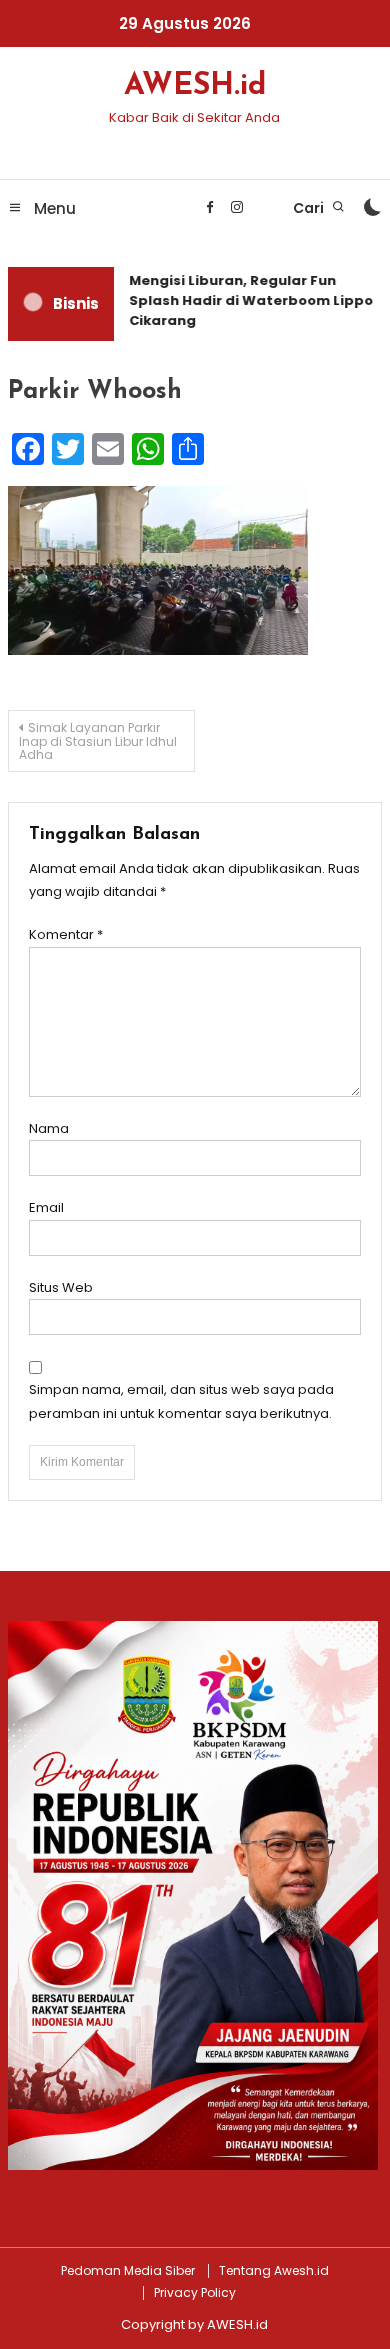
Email (46, 1207)
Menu (53, 208)
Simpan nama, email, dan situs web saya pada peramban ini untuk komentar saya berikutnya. (181, 1401)
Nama (49, 1128)
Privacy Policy (195, 2293)
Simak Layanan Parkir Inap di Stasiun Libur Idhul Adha (98, 741)
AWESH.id (195, 86)
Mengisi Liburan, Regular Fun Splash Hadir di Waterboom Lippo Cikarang (248, 300)
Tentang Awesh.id (274, 2271)
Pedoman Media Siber (128, 2271)
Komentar (66, 934)
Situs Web (61, 1287)
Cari (310, 208)
